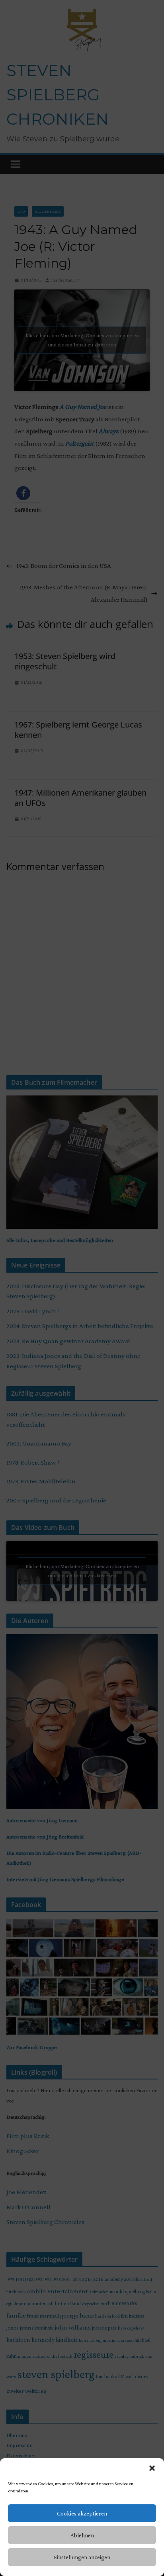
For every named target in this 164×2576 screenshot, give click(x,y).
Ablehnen (82, 2535)
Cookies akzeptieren (82, 2513)
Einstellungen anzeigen (82, 2557)
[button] (152, 2468)
